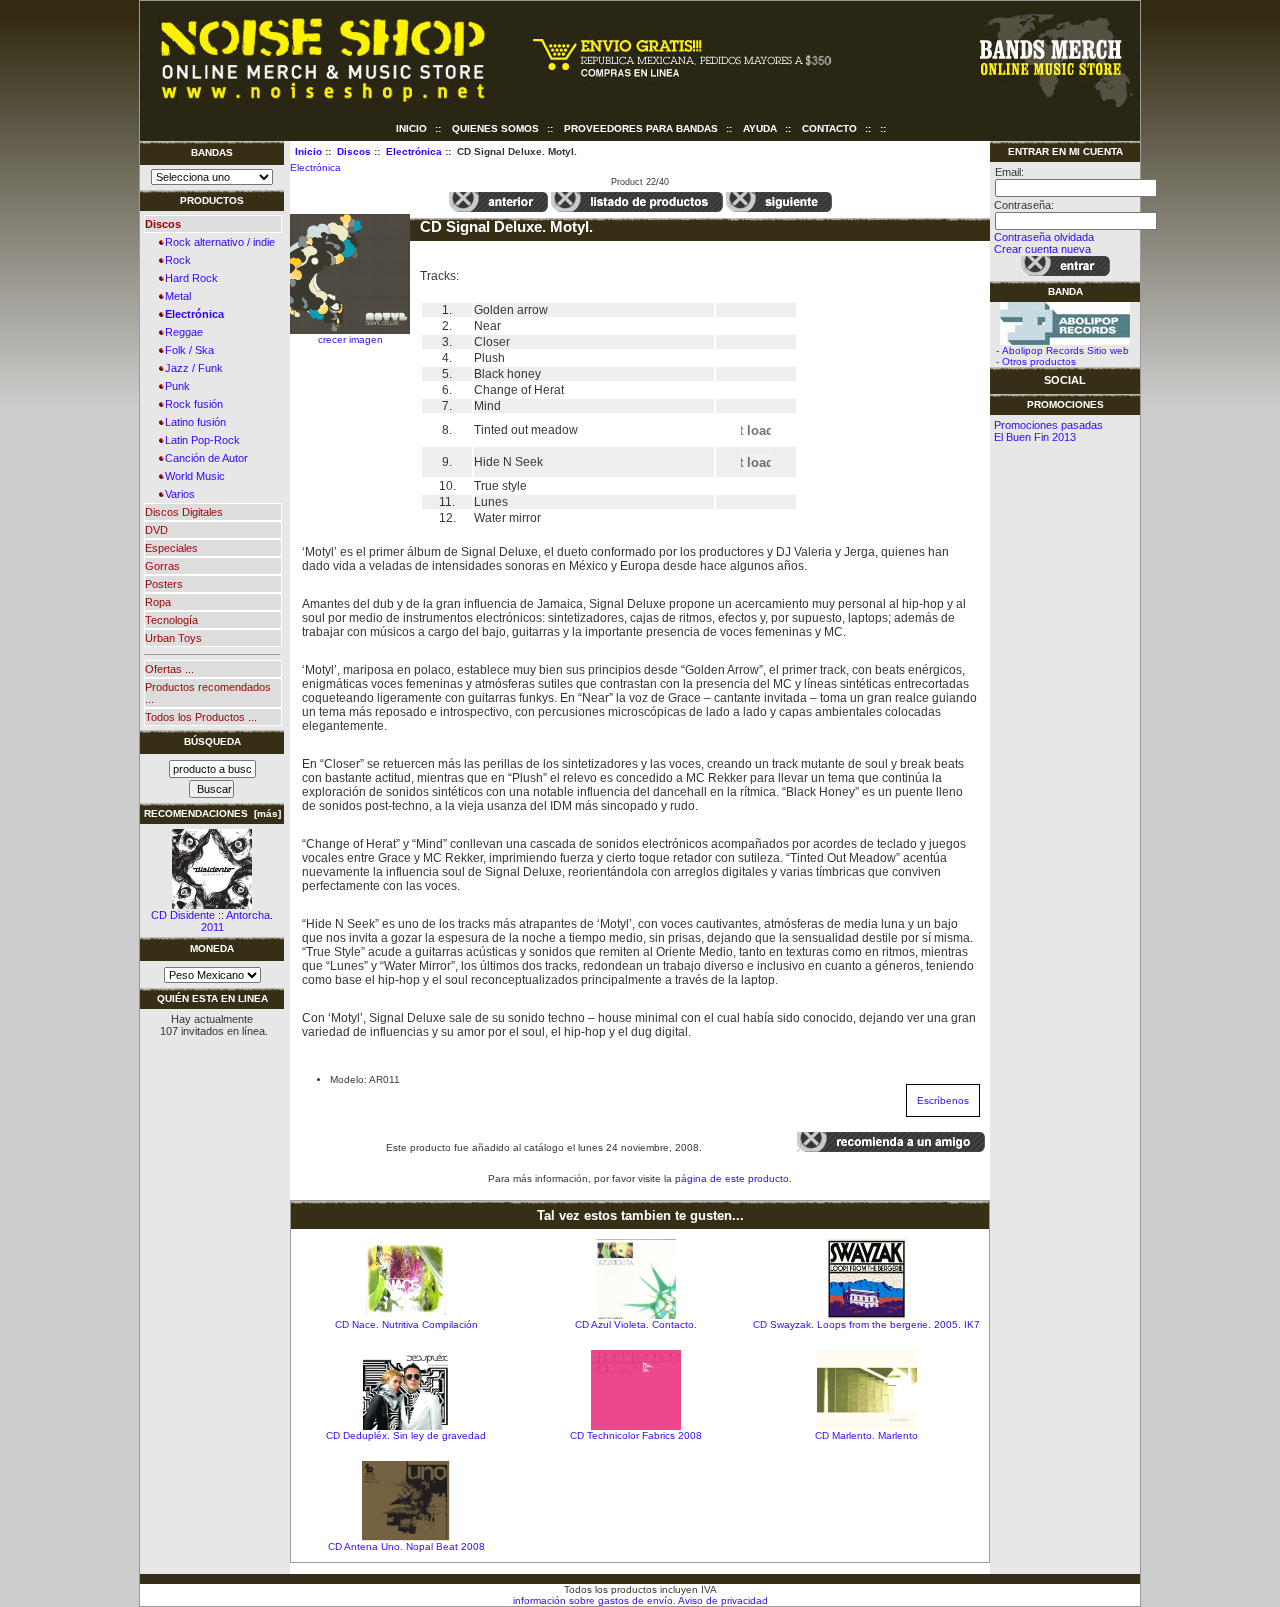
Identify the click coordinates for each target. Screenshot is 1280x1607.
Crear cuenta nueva (1042, 249)
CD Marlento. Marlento (866, 1435)
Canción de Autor (203, 458)
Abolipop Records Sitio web (1065, 350)
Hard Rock (188, 278)
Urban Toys (173, 638)
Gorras (162, 566)
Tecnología (171, 620)
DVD (156, 530)
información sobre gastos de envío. (594, 1600)
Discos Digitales (184, 512)
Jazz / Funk (191, 368)
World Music (192, 476)
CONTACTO (829, 128)
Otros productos (1039, 361)
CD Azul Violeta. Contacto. (636, 1324)
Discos (354, 151)
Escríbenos (943, 1100)
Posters (164, 584)
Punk (174, 386)
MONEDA (212, 948)
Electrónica (414, 151)
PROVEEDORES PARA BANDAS (641, 128)
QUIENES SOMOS (495, 128)
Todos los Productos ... (201, 717)
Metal (175, 296)
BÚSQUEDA (212, 741)
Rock (175, 260)
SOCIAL (1065, 380)
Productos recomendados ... (208, 693)
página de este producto (732, 1178)
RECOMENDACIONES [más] (212, 813)
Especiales (171, 548)
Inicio (411, 128)
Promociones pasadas (1048, 425)
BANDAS (212, 152)
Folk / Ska (186, 350)
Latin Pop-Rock (199, 440)
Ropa (158, 602)
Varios (177, 494)
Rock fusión (191, 404)
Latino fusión (192, 422)
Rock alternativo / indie (217, 242)
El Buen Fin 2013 (1035, 437)
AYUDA (760, 128)
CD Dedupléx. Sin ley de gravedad (406, 1435)
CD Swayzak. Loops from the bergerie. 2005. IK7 (866, 1324)
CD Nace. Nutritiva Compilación (406, 1324)
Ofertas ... (169, 669)
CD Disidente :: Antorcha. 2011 (212, 921)
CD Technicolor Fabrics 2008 (636, 1435)
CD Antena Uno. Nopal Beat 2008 (406, 1546)
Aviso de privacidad (722, 1600)
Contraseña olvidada (1044, 237)
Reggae (181, 332)
